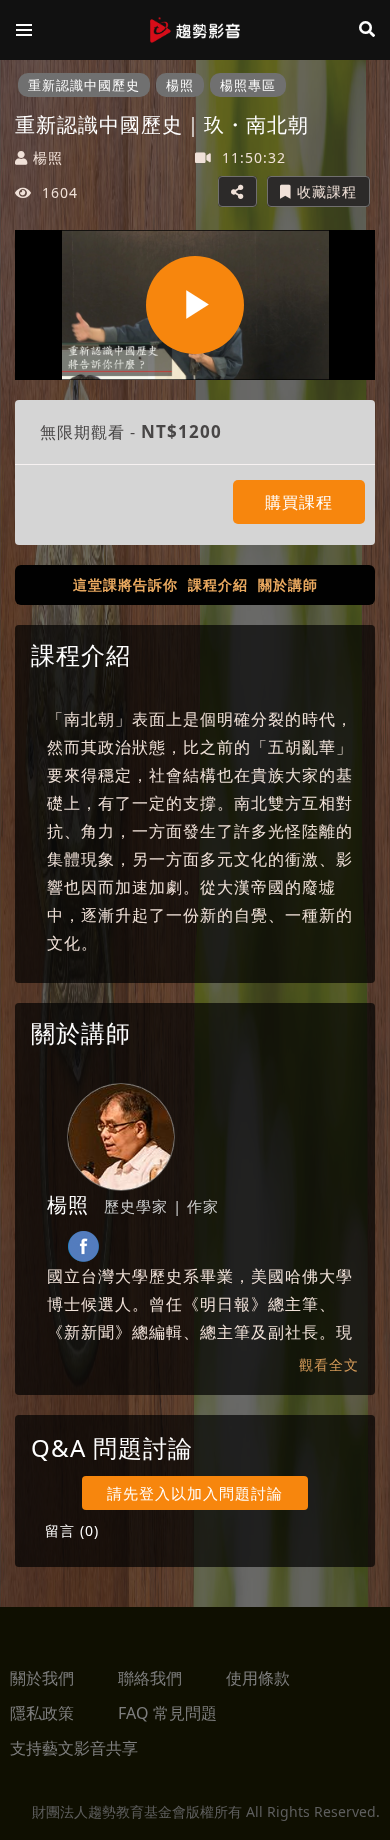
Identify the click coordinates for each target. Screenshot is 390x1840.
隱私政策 (42, 1713)
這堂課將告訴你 (125, 584)
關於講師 (288, 584)
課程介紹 (218, 584)
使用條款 (258, 1678)
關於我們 (42, 1678)
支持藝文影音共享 (74, 1748)
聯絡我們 (150, 1678)
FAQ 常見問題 (167, 1713)
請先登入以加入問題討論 (195, 1493)
